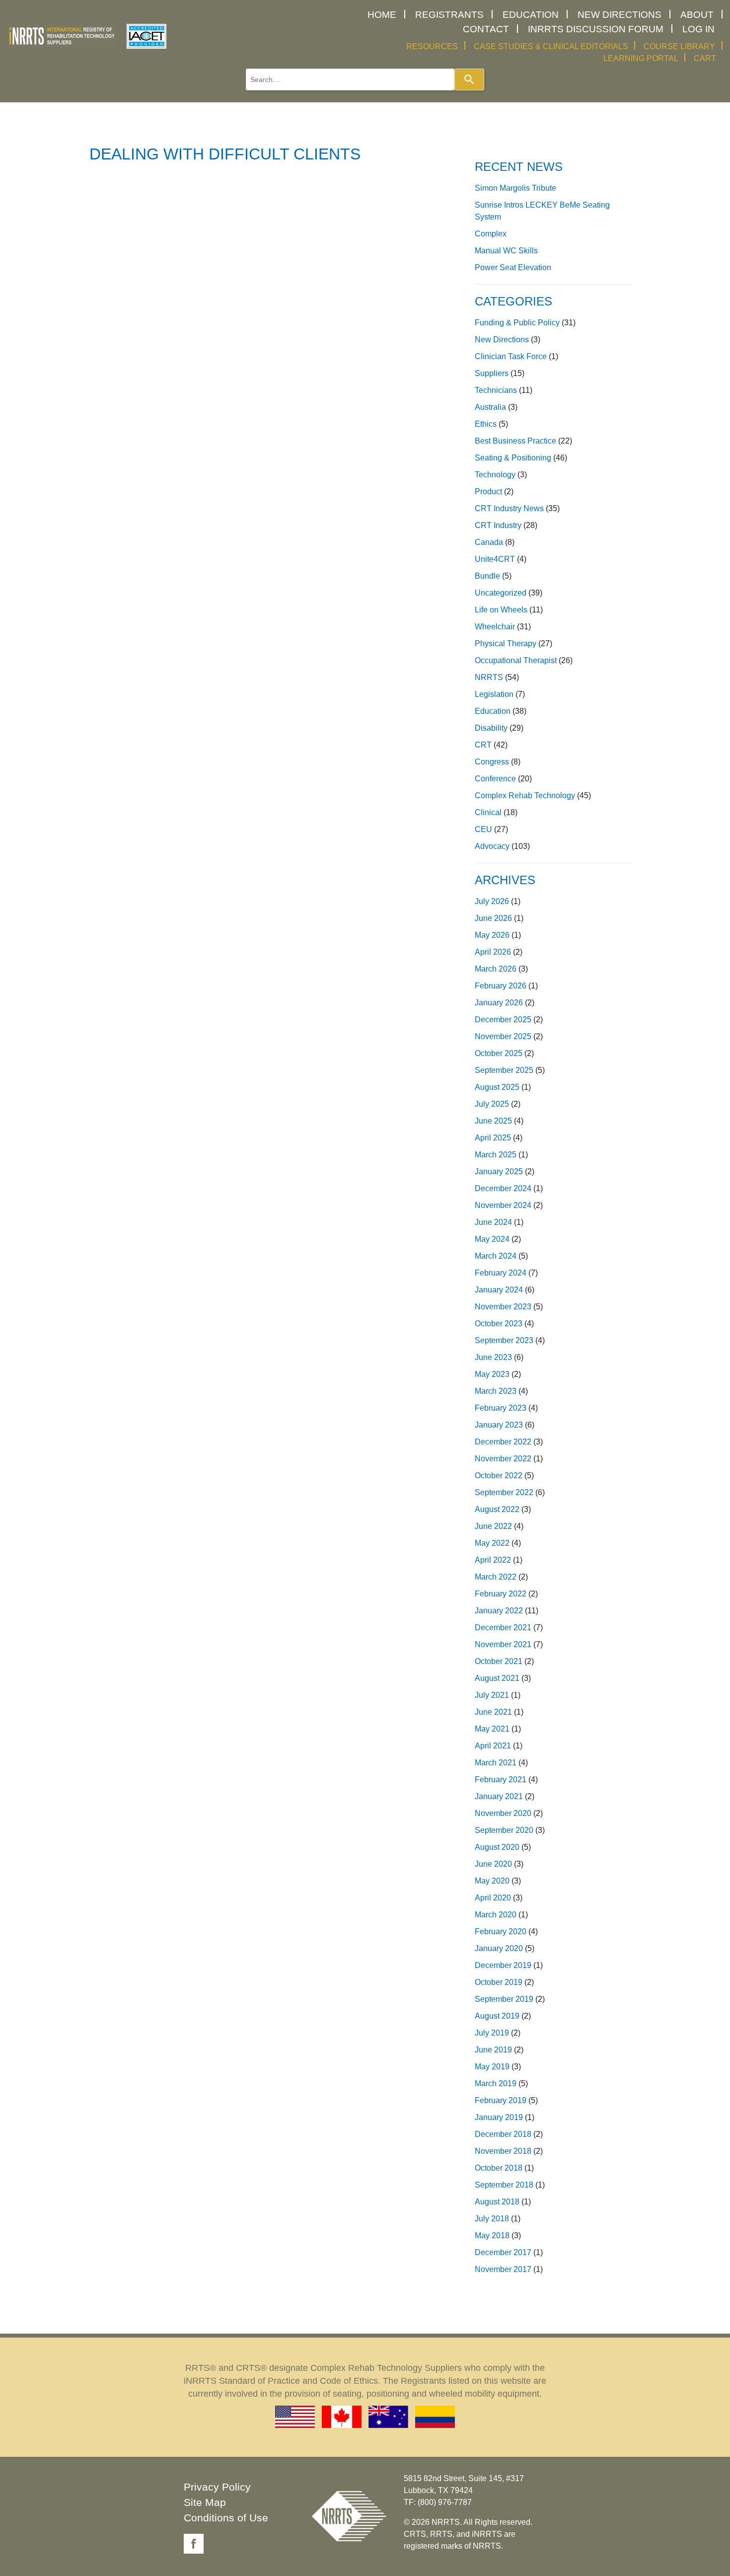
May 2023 (492, 1374)
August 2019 (497, 2016)
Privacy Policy (217, 2487)
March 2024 (496, 1256)
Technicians (496, 390)
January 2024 (499, 1290)
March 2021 (496, 1763)
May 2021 (492, 1729)
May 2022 (492, 1543)
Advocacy (492, 846)
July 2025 (492, 1104)
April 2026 (493, 952)
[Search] (469, 79)
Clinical (488, 812)
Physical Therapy (506, 644)
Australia (490, 407)
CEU (483, 829)
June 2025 (493, 1121)
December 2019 (503, 1965)
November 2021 (503, 1644)
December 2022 (503, 1442)
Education (531, 15)
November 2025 (503, 1036)
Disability (491, 728)
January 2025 (499, 1172)
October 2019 (499, 1982)
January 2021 (499, 1796)
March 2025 (496, 1155)
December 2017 (503, 2252)
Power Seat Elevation (513, 267)
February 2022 (501, 1594)
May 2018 (492, 2235)
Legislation (494, 694)
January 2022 (499, 1611)
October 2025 (499, 1053)
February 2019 (501, 2100)
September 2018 (504, 2185)
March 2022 (496, 1577)
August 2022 (497, 1509)
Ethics (486, 424)
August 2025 (497, 1087)
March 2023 (496, 1391)
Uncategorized (501, 593)
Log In (698, 29)
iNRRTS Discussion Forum (596, 29)
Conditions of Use (226, 2518)
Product (488, 492)
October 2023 (499, 1324)
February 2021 (501, 1780)
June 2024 (493, 1222)
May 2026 (492, 935)
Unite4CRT (495, 559)
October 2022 (499, 1476)
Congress (492, 762)
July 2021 (492, 1695)
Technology (495, 475)
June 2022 (493, 1526)
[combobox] (350, 79)
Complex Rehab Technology (525, 796)
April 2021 (493, 1746)
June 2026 (493, 918)
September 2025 (504, 1070)
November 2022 (503, 1459)
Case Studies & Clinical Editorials (551, 46)
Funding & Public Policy (517, 323)
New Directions (620, 15)
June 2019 (493, 2050)
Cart (705, 58)
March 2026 (496, 969)
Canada (489, 542)
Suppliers (492, 373)
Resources (432, 46)
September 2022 (504, 1492)
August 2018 (497, 2202)
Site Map (205, 2502)
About (697, 15)
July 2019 (492, 2033)
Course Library (679, 46)
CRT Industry (498, 525)
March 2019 (496, 2084)
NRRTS (489, 677)
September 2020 (504, 1830)
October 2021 (499, 1661)
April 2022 (493, 1560)
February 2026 (501, 986)
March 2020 (496, 1915)
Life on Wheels (501, 610)
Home (382, 15)
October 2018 (499, 2168)
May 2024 (492, 1239)
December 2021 (503, 1628)
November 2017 (503, 2269)
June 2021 (493, 1712)
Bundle (487, 576)
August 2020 (497, 1847)
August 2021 (497, 1678)
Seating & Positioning (513, 458)
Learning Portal (641, 58)
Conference (495, 779)
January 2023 (499, 1425)
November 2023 (503, 1307)
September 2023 (504, 1340)
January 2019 (499, 2117)
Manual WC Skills (506, 251)
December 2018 (503, 2134)
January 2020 (499, 1948)
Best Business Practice (515, 441)
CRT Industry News (509, 508)
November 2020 (503, 1813)
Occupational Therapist (516, 660)
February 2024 (501, 1273)
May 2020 (492, 1881)
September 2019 (504, 1999)
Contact (486, 29)
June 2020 (493, 1864)
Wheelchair (495, 627)
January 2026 (499, 1003)
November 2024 (503, 1205)
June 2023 (493, 1357)
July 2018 (492, 2219)
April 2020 (493, 1898)
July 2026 (492, 901)
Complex (491, 234)
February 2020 (501, 1932)
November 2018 (503, 2151)
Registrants (449, 15)
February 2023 (501, 1408)
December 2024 (503, 1188)
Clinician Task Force (511, 356)
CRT (483, 745)
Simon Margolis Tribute (515, 188)
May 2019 (492, 2067)
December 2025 (503, 1020)
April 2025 (493, 1138)
